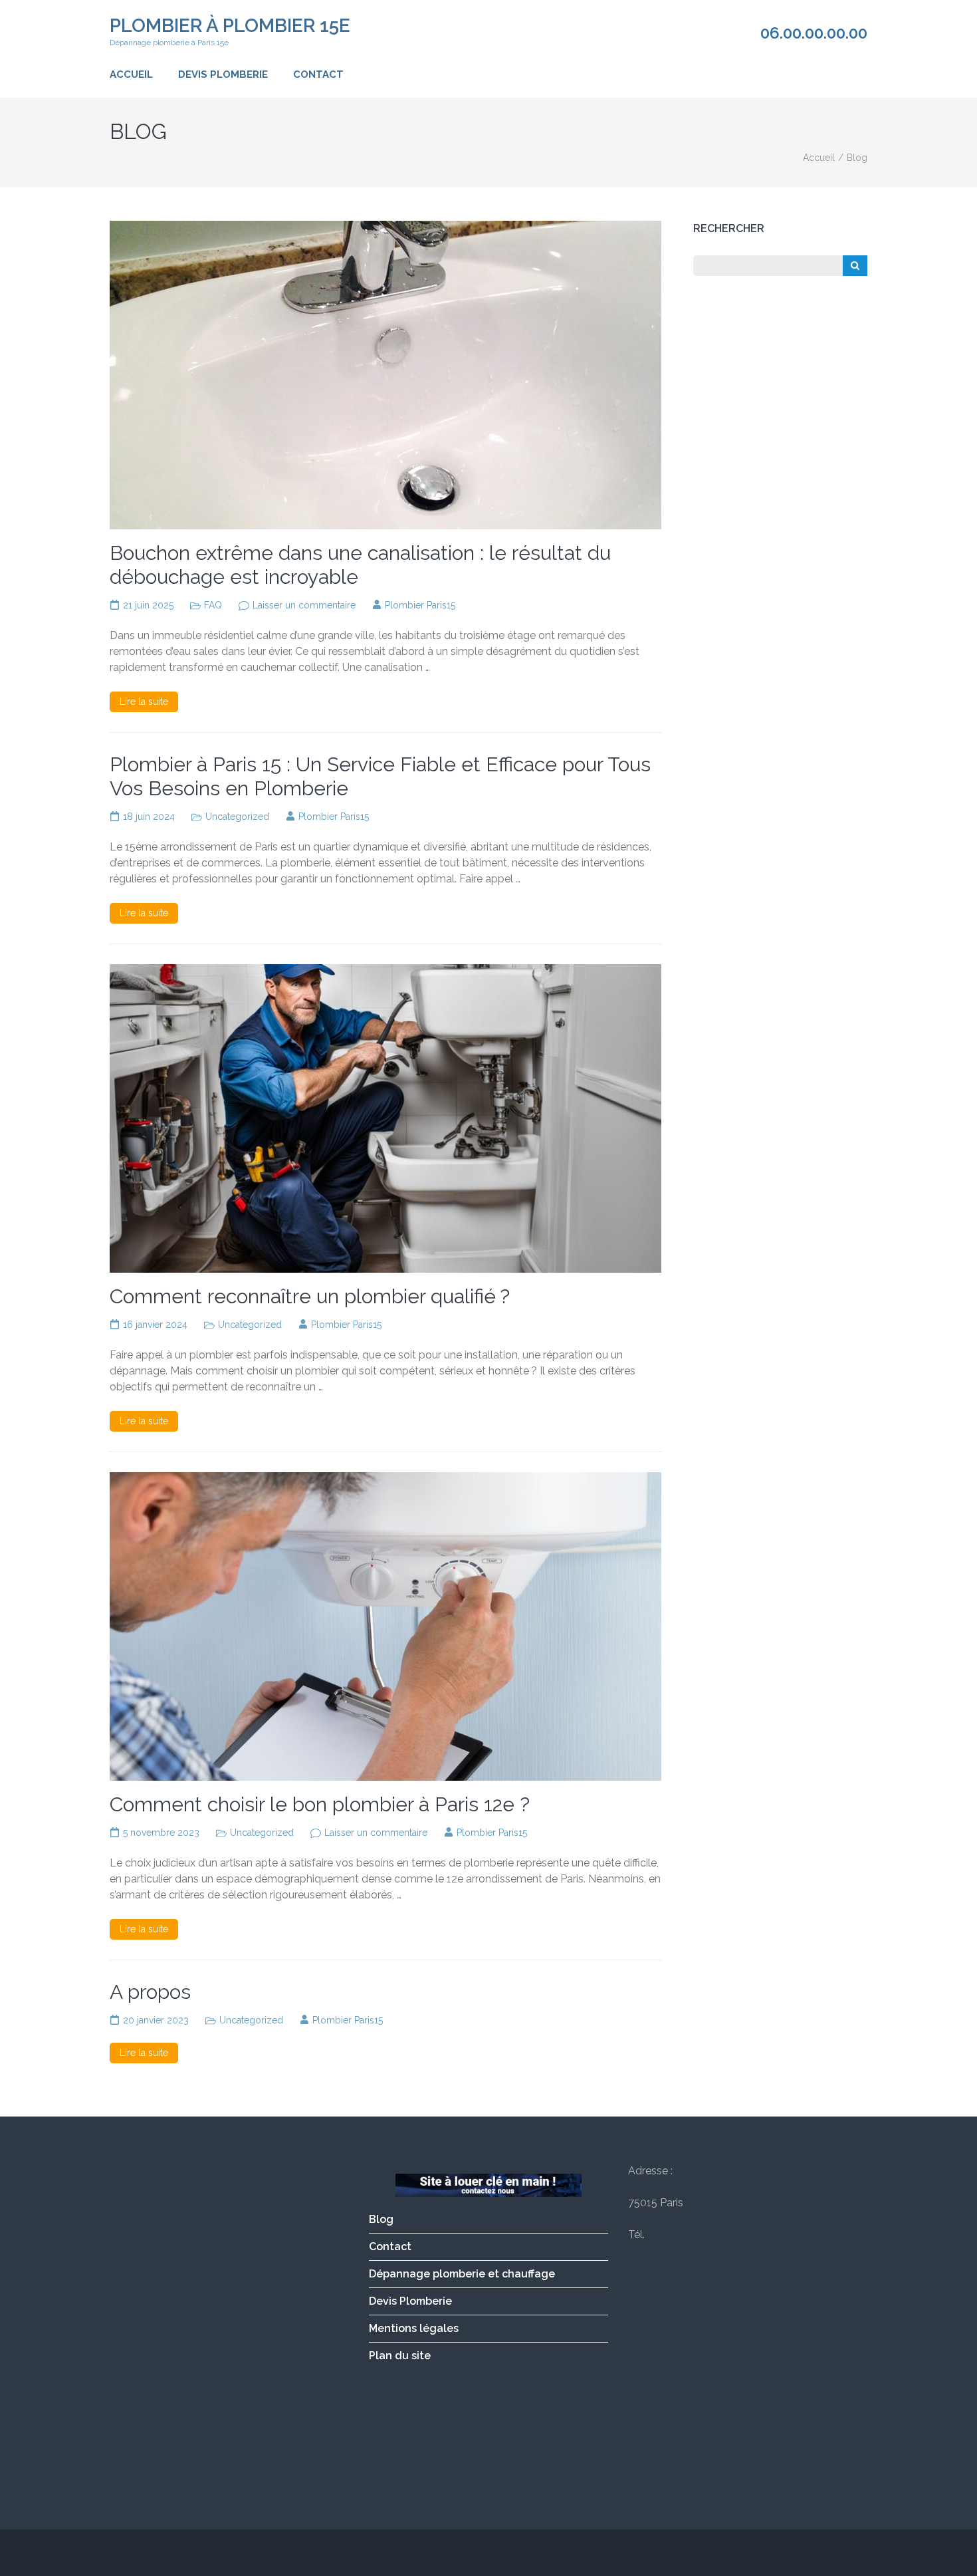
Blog (381, 2219)
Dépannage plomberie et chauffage (462, 2274)
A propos (150, 1992)
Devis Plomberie (223, 74)
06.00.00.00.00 (814, 33)
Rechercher (729, 228)
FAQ (213, 605)
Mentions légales (414, 2328)
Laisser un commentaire (304, 605)
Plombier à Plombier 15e (230, 26)
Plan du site (400, 2356)
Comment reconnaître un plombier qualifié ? (310, 1296)
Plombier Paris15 (420, 605)
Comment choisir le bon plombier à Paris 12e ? (320, 1804)
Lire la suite (144, 702)
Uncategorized (237, 817)
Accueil (131, 74)
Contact (318, 74)
